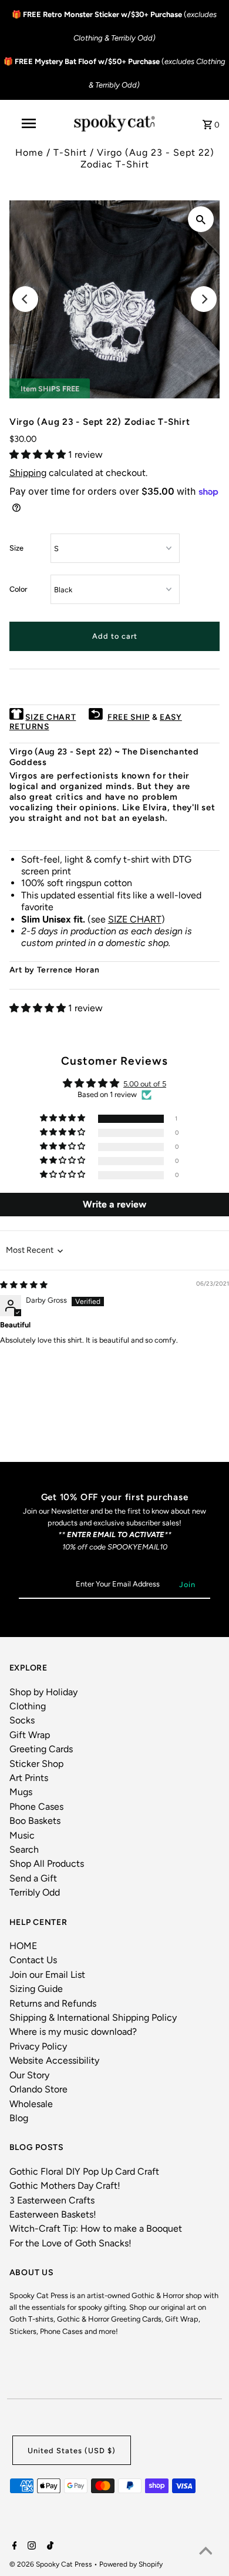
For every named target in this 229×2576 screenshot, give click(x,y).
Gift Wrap (30, 1735)
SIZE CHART (50, 717)
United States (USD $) (72, 2451)
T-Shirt (70, 152)
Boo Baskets (35, 1821)
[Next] (204, 299)
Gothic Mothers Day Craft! (65, 2186)
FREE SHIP (129, 717)
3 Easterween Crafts (52, 2200)
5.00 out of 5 (145, 1084)
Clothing (28, 1706)
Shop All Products (47, 1864)
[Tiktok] (49, 2547)
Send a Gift (33, 1878)
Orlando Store (38, 2089)
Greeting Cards (41, 1749)
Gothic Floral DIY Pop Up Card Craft (84, 2171)
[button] (39, 455)
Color (18, 589)
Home (29, 152)
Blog (19, 2118)
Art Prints (29, 1778)
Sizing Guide (36, 1989)
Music (22, 1835)
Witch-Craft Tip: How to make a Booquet (96, 2228)
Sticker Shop (36, 1764)
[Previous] (25, 299)
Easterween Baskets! (53, 2214)
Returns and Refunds (53, 2003)
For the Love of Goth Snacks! (70, 2243)
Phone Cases (36, 1807)
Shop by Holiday (43, 1692)
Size (16, 548)
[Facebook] (13, 2547)
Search (24, 1849)
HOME (23, 1946)
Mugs (21, 1792)
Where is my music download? (73, 2032)
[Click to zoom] (201, 219)
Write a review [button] (114, 1204)
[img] (24, 1285)
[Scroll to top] (206, 2552)
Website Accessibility (54, 2060)
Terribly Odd (35, 1892)
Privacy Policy (38, 2046)
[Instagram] (30, 2547)
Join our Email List (47, 1975)
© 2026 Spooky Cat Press (52, 2564)
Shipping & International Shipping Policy (93, 2017)
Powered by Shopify (131, 2564)
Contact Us (33, 1960)
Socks (22, 1720)
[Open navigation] (28, 123)
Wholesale (31, 2104)
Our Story (29, 2075)
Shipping (28, 473)
